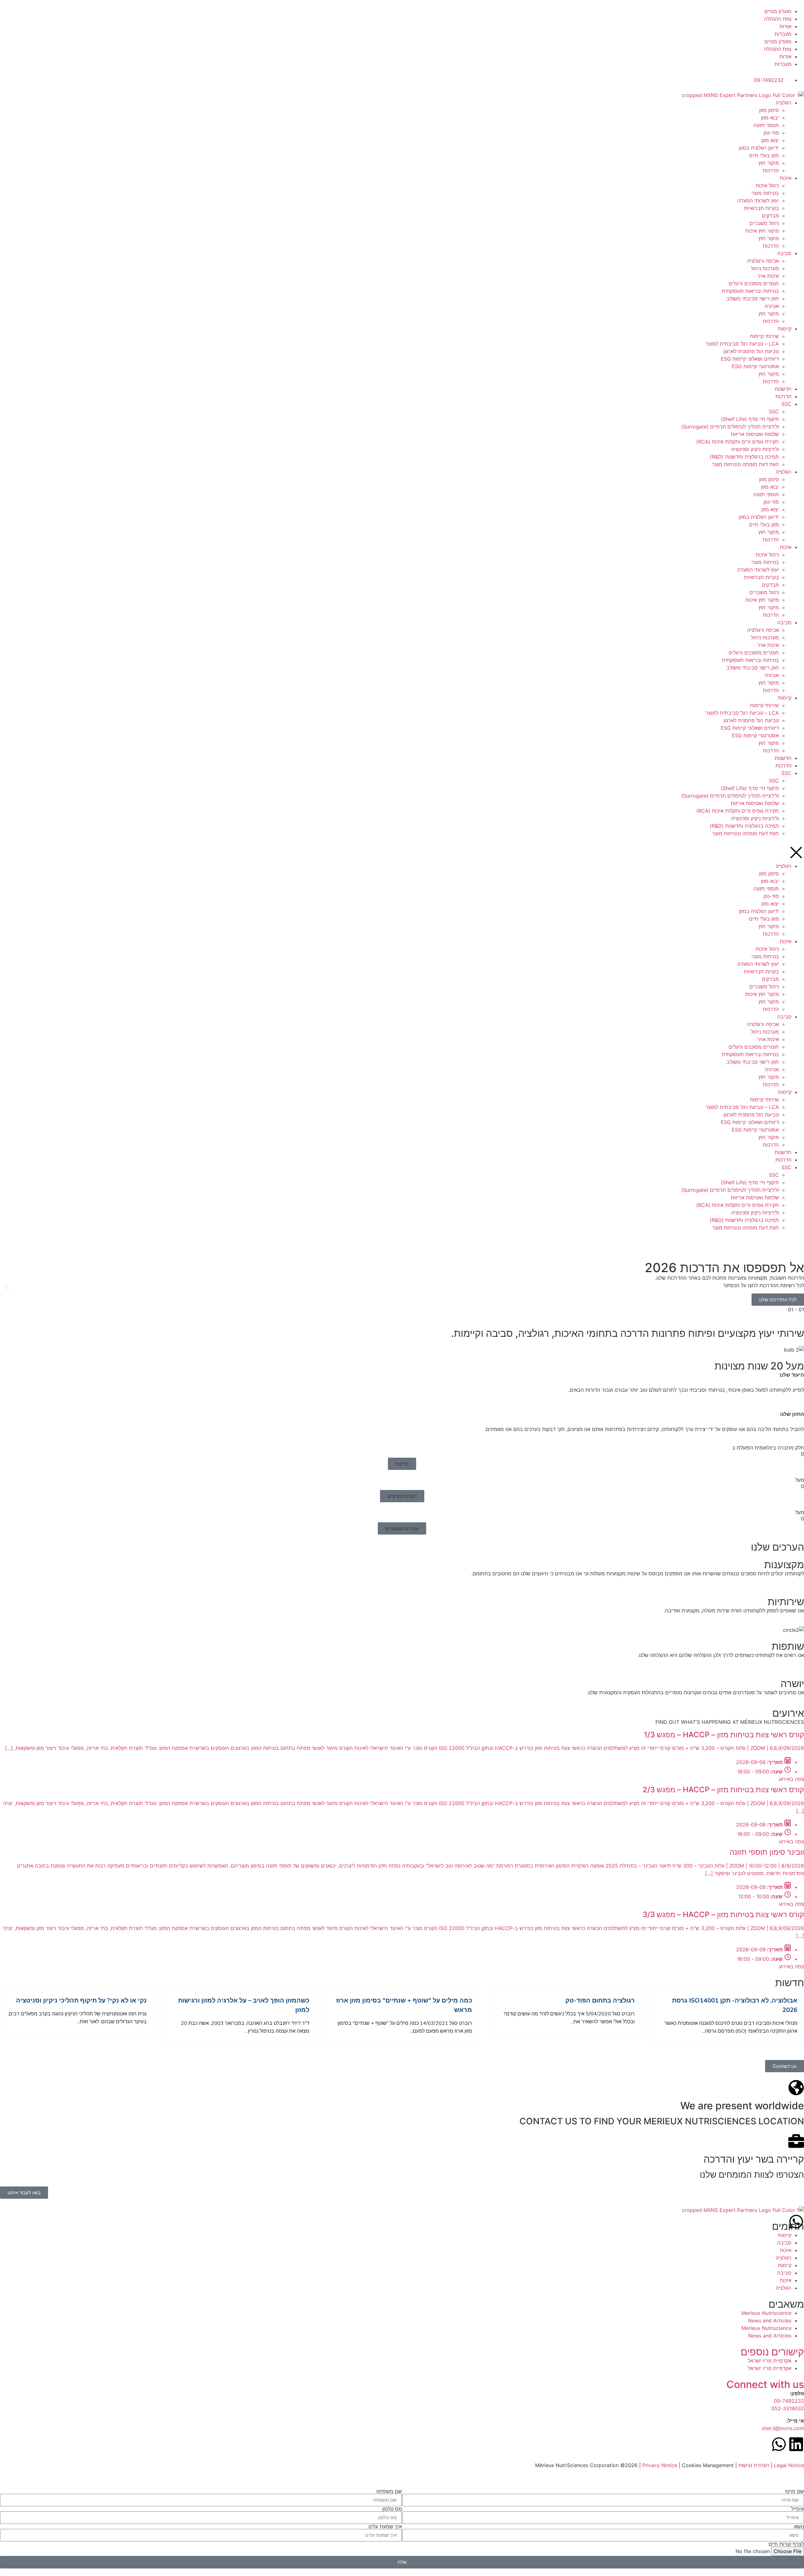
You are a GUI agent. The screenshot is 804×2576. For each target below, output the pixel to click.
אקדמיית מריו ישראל (770, 2361)
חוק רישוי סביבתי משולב (753, 298)
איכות (786, 178)
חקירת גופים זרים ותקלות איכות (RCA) (738, 442)
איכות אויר (768, 276)
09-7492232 (789, 2401)
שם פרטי (794, 2491)
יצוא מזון (770, 140)
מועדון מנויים (778, 11)
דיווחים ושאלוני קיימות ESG (750, 359)
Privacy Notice (660, 2465)
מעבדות (783, 34)
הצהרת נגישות (754, 2465)
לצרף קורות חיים (786, 2544)
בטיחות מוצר (765, 193)
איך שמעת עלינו (385, 2526)
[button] (7, 1287)
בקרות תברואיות (761, 208)
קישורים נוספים (772, 2352)
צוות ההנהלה (778, 19)
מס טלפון (392, 2509)
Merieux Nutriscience (766, 2313)
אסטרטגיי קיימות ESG (755, 366)
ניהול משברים (764, 223)
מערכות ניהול (765, 268)
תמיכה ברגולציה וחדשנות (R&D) (744, 457)
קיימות (785, 329)
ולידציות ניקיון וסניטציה (755, 449)
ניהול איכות (767, 186)
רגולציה (784, 103)
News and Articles (770, 2321)
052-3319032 (788, 2408)
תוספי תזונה (766, 125)
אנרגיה (772, 306)
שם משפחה (389, 2491)
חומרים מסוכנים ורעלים (754, 283)
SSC (786, 404)
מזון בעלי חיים (764, 155)
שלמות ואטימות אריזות (755, 434)
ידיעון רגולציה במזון (759, 148)
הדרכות (771, 170)
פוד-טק (771, 133)
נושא (799, 2526)
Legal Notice (789, 2465)
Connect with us (765, 2384)
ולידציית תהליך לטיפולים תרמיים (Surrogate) (730, 427)
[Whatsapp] (796, 2222)
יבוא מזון (770, 118)
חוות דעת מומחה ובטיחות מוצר (745, 464)
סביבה (784, 253)
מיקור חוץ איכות (762, 231)
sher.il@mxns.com (783, 2428)
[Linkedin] (796, 2444)
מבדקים (770, 216)
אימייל (798, 2509)
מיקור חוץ (769, 163)
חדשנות (783, 389)
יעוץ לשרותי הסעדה (758, 201)
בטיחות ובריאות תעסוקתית (750, 291)
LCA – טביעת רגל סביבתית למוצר (742, 344)
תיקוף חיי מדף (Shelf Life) (750, 419)
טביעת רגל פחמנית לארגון (751, 351)
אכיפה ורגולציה (763, 261)
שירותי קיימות (764, 336)
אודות (785, 26)
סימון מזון (769, 110)
